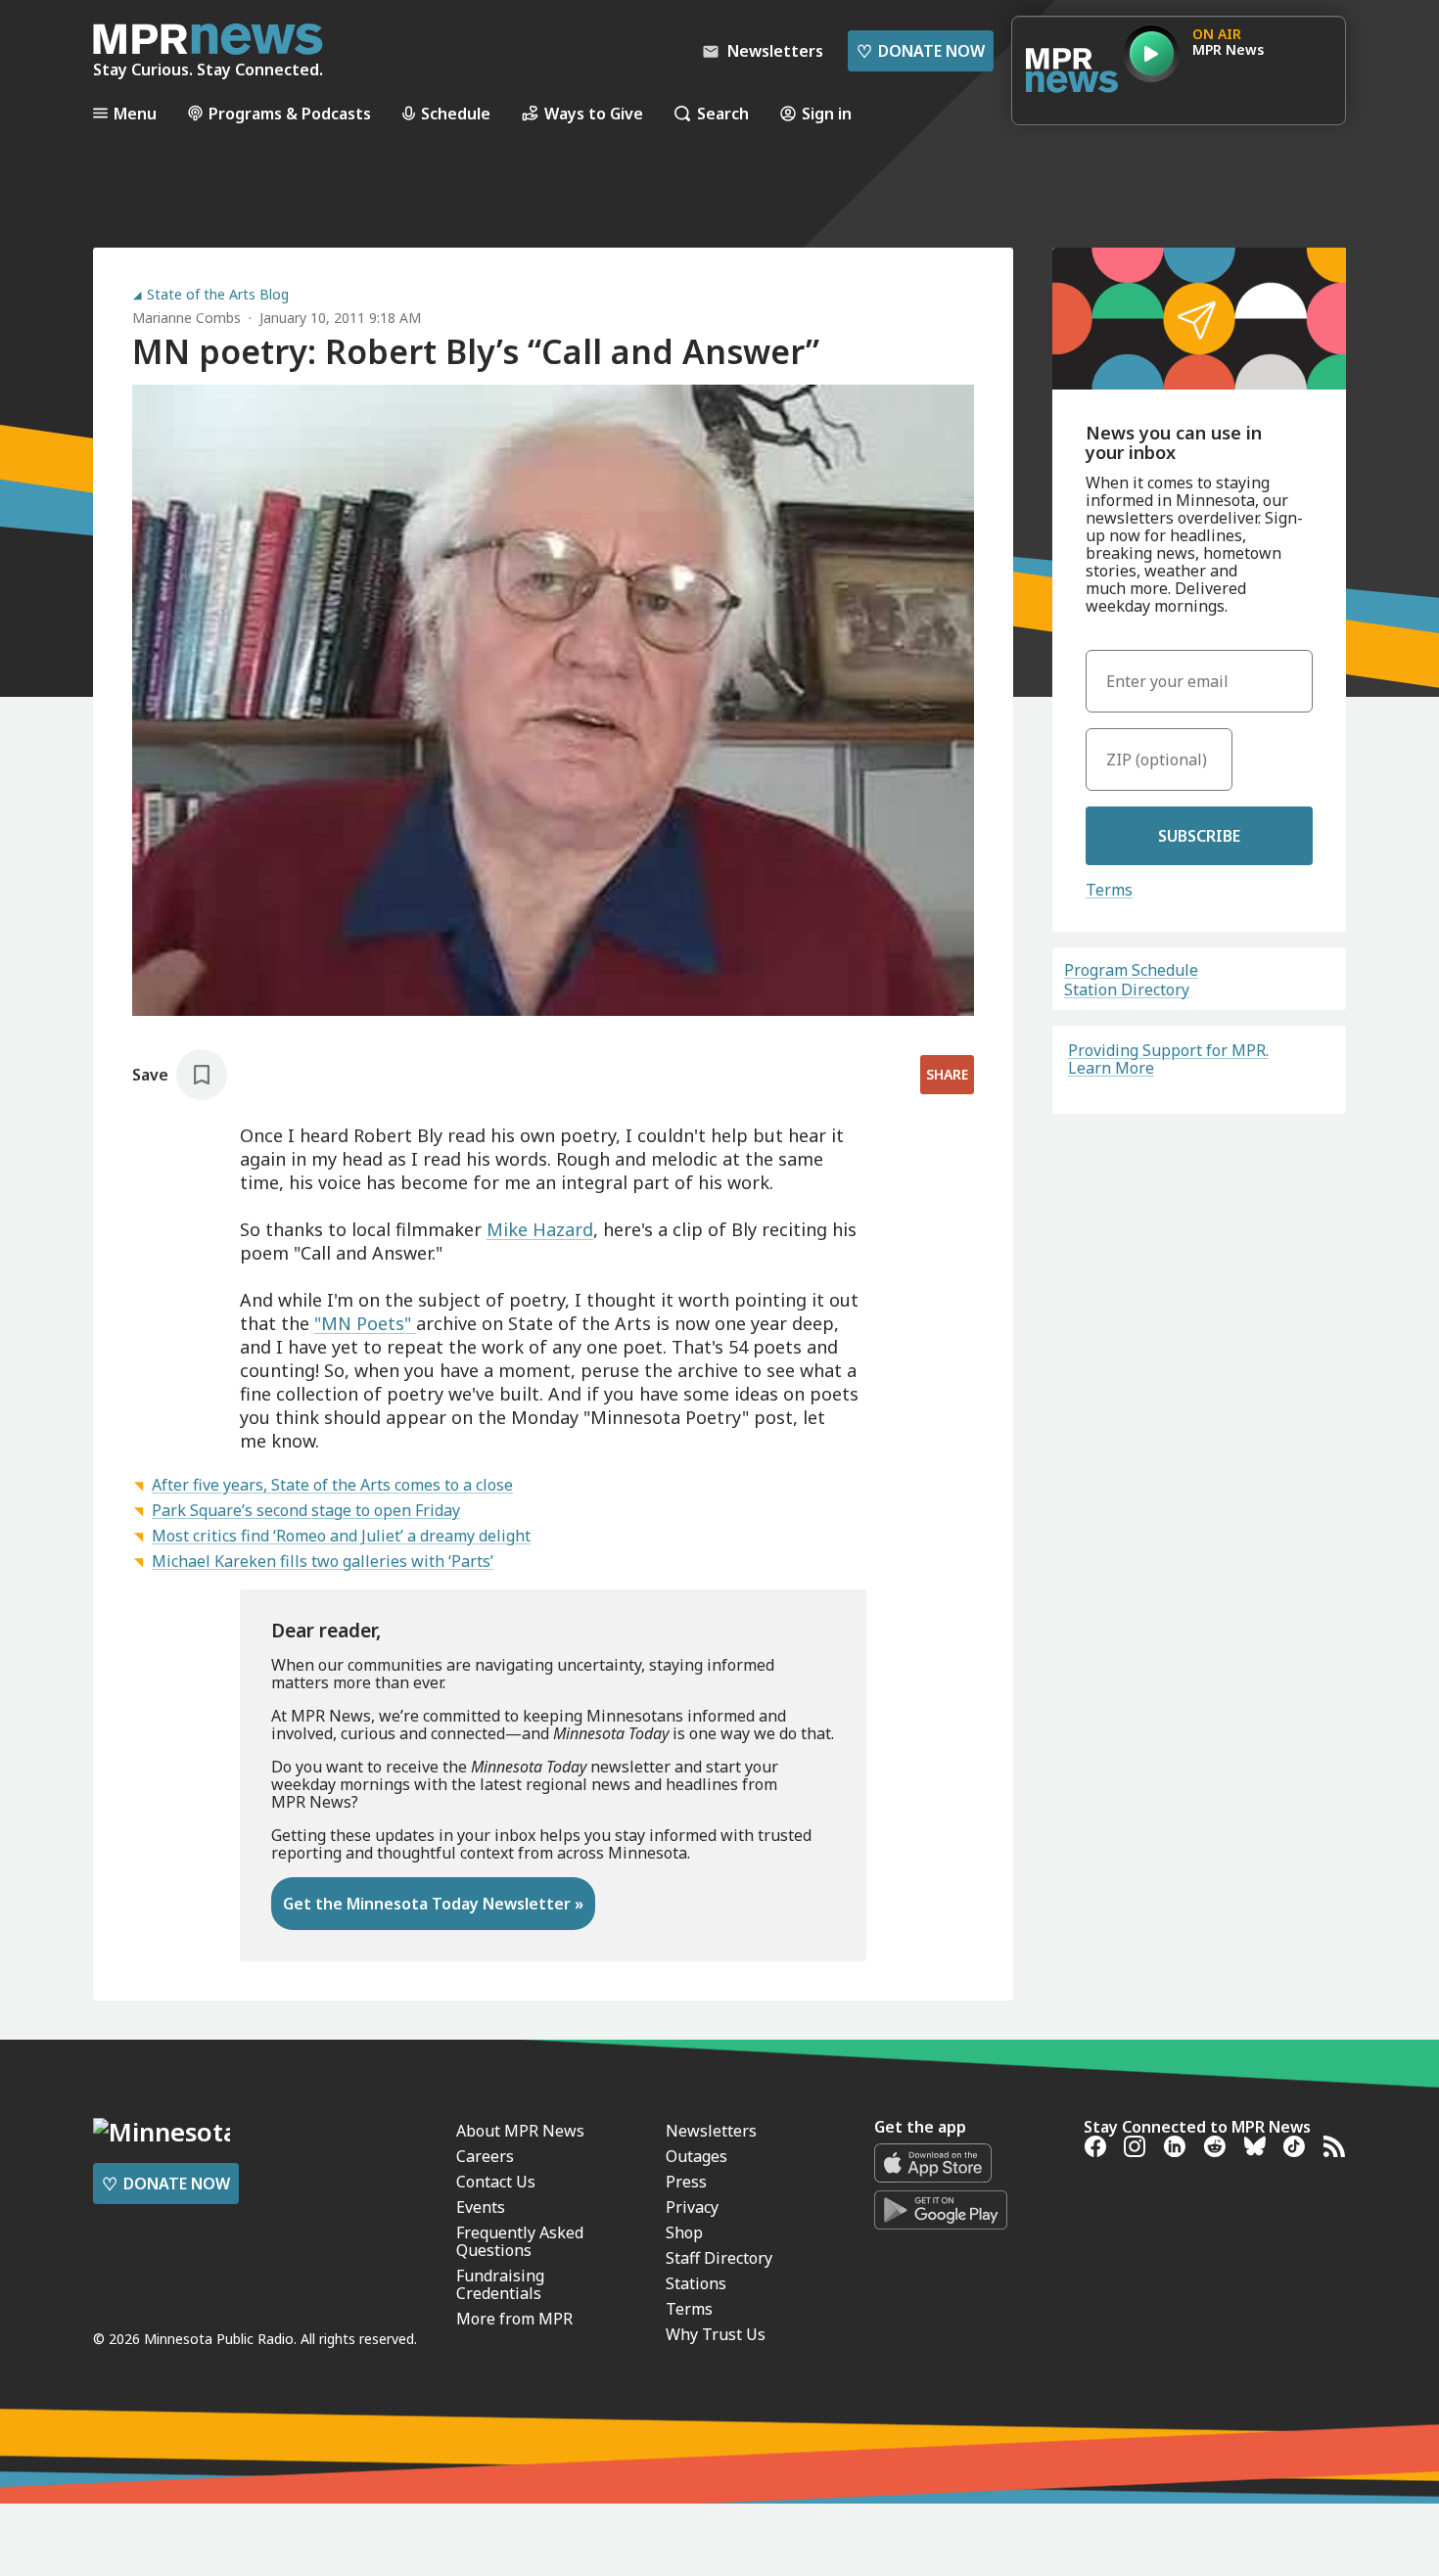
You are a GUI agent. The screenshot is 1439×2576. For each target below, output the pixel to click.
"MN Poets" (365, 1323)
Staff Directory (719, 2258)
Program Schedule (1131, 970)
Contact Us (496, 2182)
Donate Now (921, 51)
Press (686, 2182)
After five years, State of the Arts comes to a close (332, 1485)
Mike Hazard (540, 1229)
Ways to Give (594, 113)
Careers (485, 2156)
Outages (696, 2156)
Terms (1109, 890)
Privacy (692, 2207)
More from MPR (514, 2319)
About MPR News (520, 2131)
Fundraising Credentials (500, 2284)
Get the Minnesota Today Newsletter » (433, 1904)
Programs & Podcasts (290, 113)
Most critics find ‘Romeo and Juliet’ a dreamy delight (341, 1536)
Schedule (456, 113)
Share (947, 1074)
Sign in (827, 113)
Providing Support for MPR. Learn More (1168, 1059)
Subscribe (1199, 836)
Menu (135, 113)
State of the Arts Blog (218, 295)
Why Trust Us (716, 2334)
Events (481, 2207)
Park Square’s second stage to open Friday (306, 1510)
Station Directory (1127, 989)
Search (723, 113)
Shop (684, 2232)
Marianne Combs (186, 318)
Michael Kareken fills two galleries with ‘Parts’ (323, 1561)
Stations (696, 2283)
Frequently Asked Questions (520, 2241)
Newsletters (711, 2131)
